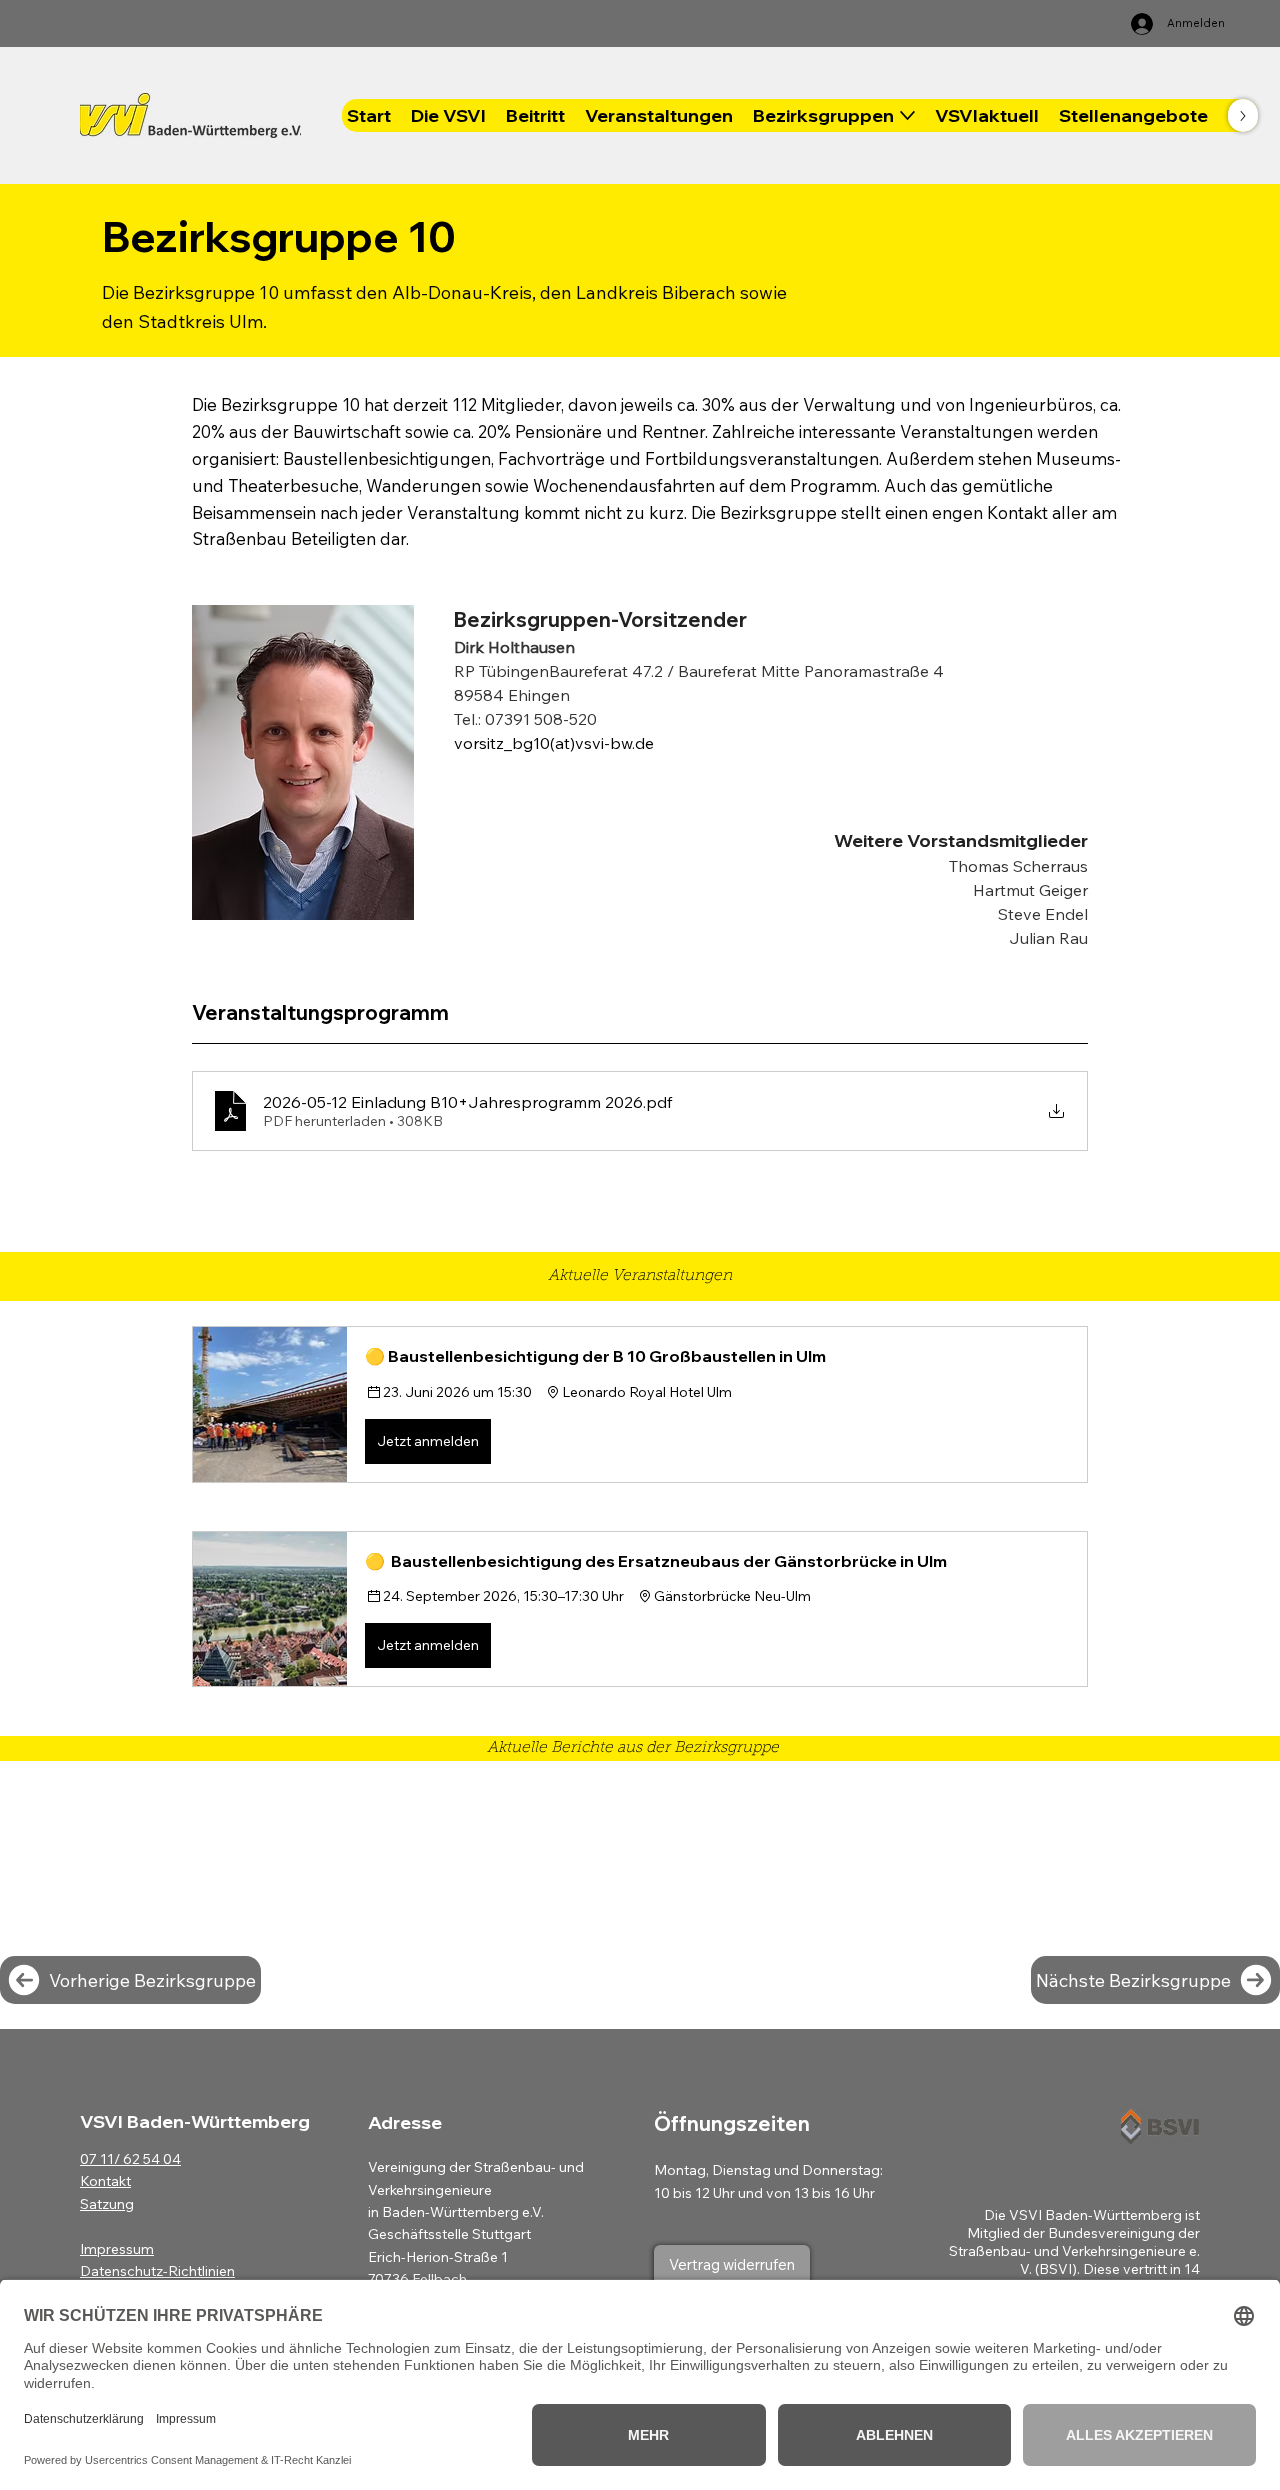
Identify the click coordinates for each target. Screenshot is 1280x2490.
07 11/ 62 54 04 (130, 2159)
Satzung (107, 2204)
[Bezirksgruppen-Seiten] (907, 115)
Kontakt (105, 2181)
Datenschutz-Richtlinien (157, 2271)
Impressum (117, 2249)
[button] (640, 1404)
